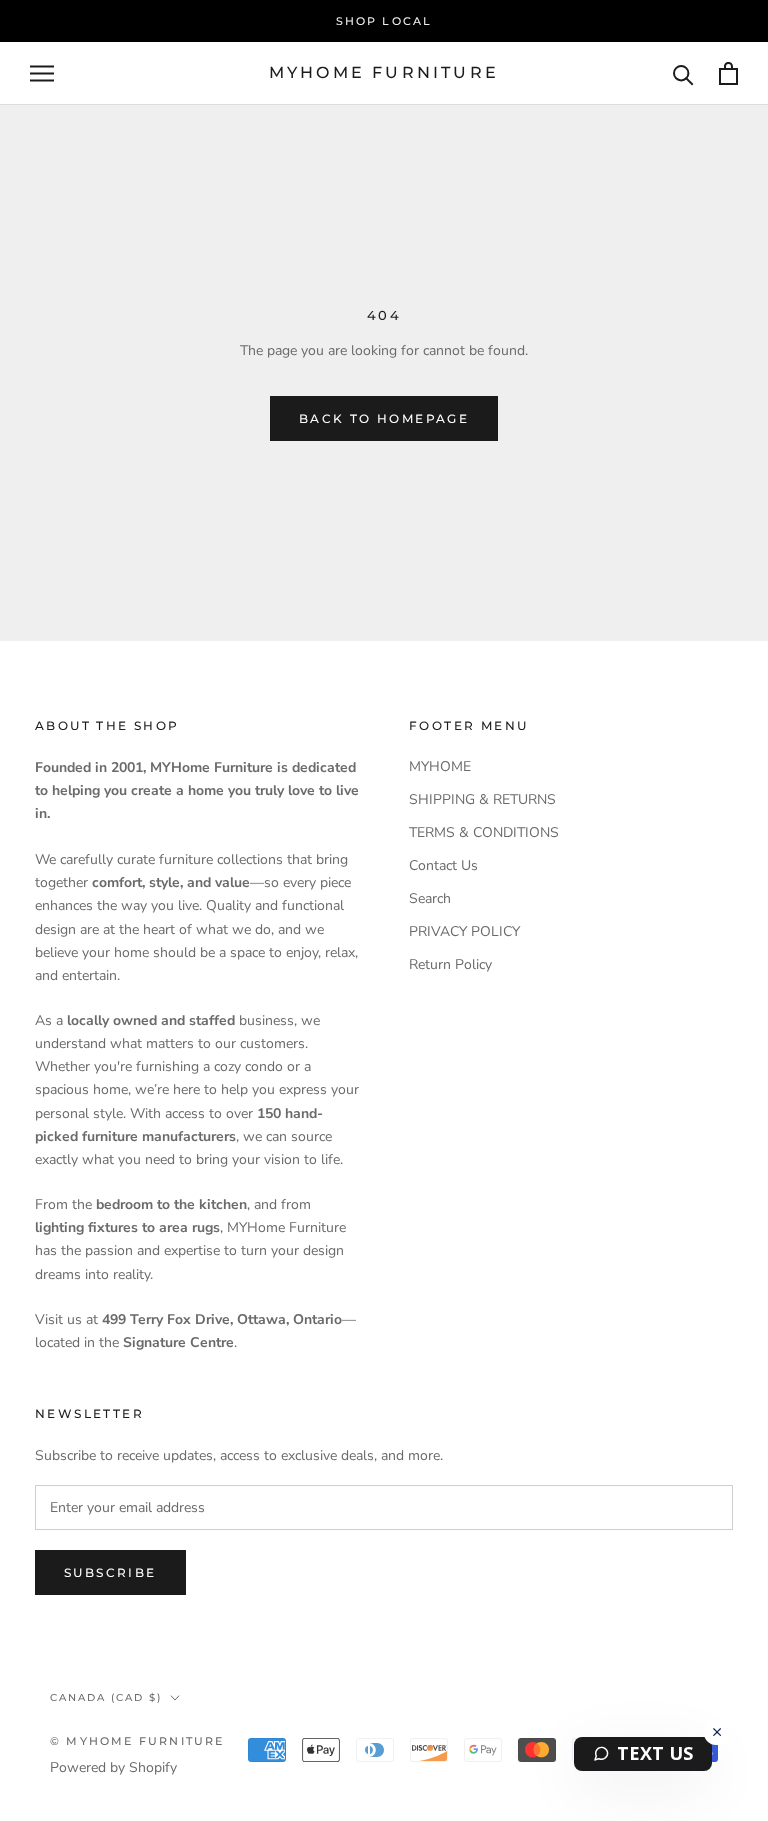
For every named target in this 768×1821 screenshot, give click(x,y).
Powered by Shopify (113, 1767)
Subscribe (110, 1572)
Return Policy (450, 964)
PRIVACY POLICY (464, 931)
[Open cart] (728, 73)
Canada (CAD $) (106, 1697)
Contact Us (443, 865)
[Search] (683, 73)
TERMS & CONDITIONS (484, 832)
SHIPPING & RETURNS (482, 799)
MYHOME (440, 766)
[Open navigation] (42, 73)
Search (430, 898)
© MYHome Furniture (137, 1741)
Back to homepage (384, 418)
